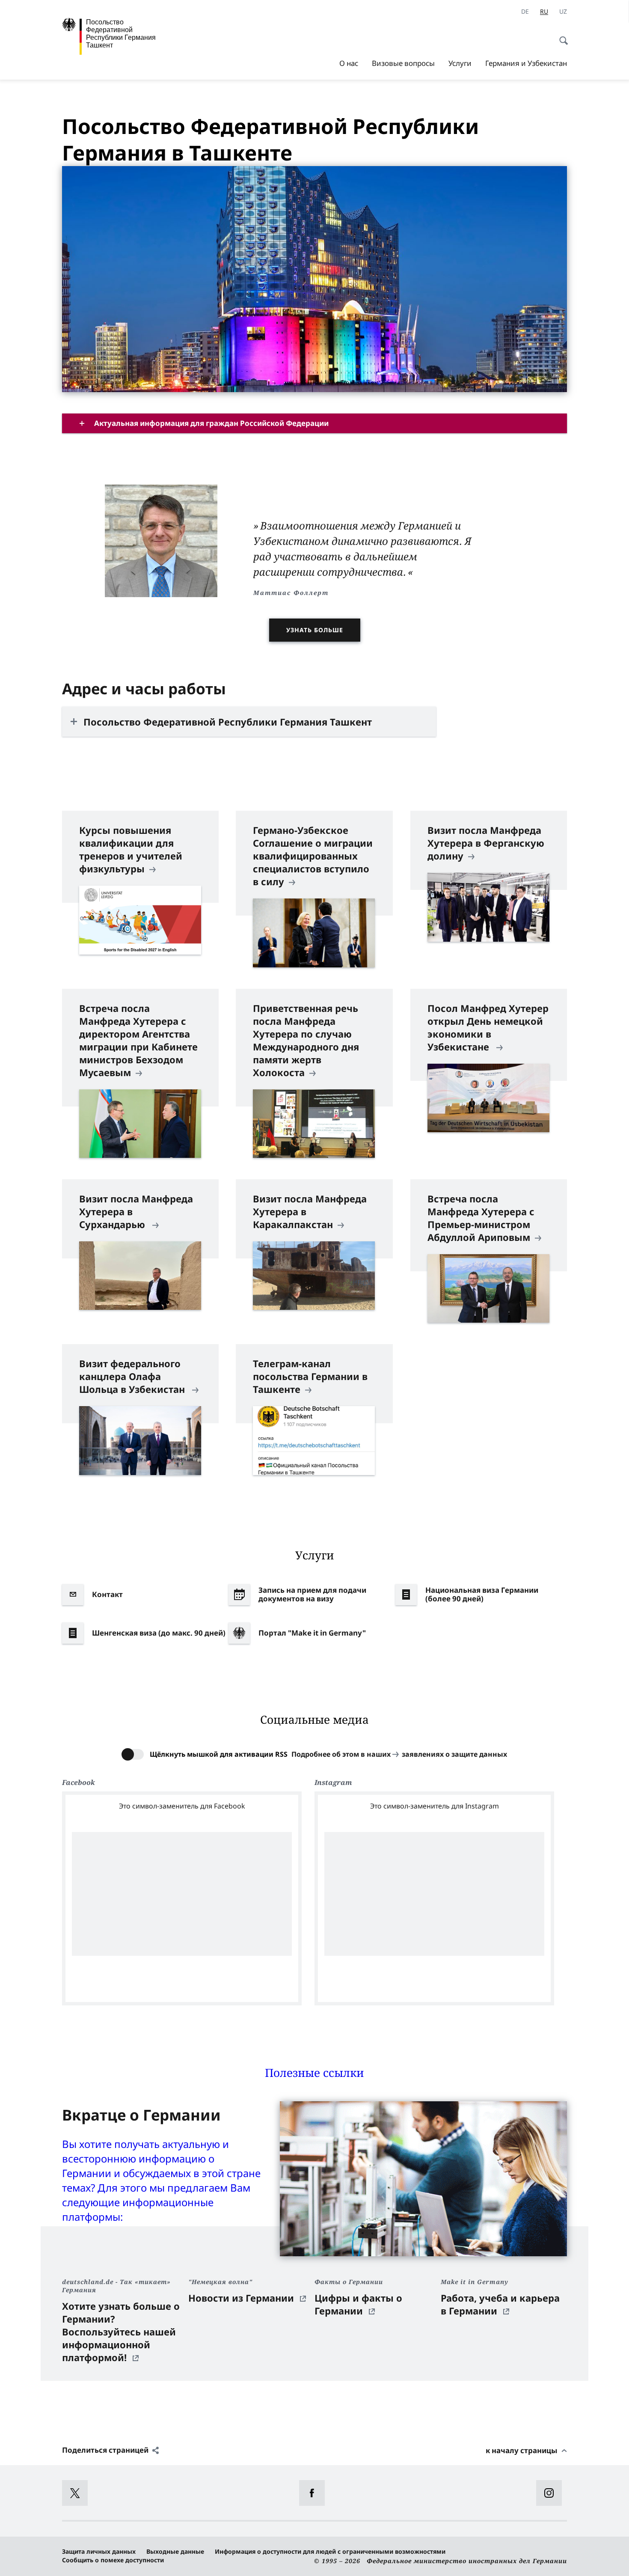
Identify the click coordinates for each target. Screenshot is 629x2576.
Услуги (460, 63)
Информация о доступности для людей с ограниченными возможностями (330, 2551)
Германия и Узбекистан (526, 63)
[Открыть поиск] (561, 36)
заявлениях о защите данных (454, 1754)
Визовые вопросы (403, 63)
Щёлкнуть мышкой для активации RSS (219, 1754)
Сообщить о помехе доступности (113, 2560)
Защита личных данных (99, 2551)
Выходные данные (175, 2551)
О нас (349, 63)
